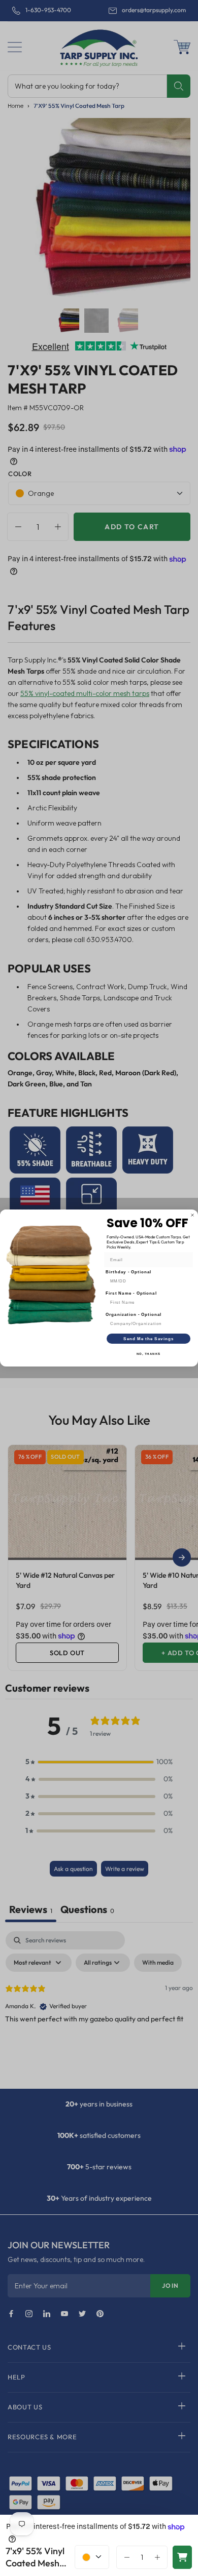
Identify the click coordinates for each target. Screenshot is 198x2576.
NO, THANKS (149, 1354)
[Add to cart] (182, 2557)
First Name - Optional (131, 1293)
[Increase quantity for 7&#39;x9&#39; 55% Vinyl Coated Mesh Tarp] (160, 2557)
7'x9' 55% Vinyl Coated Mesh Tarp (35, 2558)
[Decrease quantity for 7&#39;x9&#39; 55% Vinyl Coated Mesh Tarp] (124, 2557)
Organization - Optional (134, 1315)
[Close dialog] (192, 1215)
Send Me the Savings (148, 1339)
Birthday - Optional (128, 1272)
